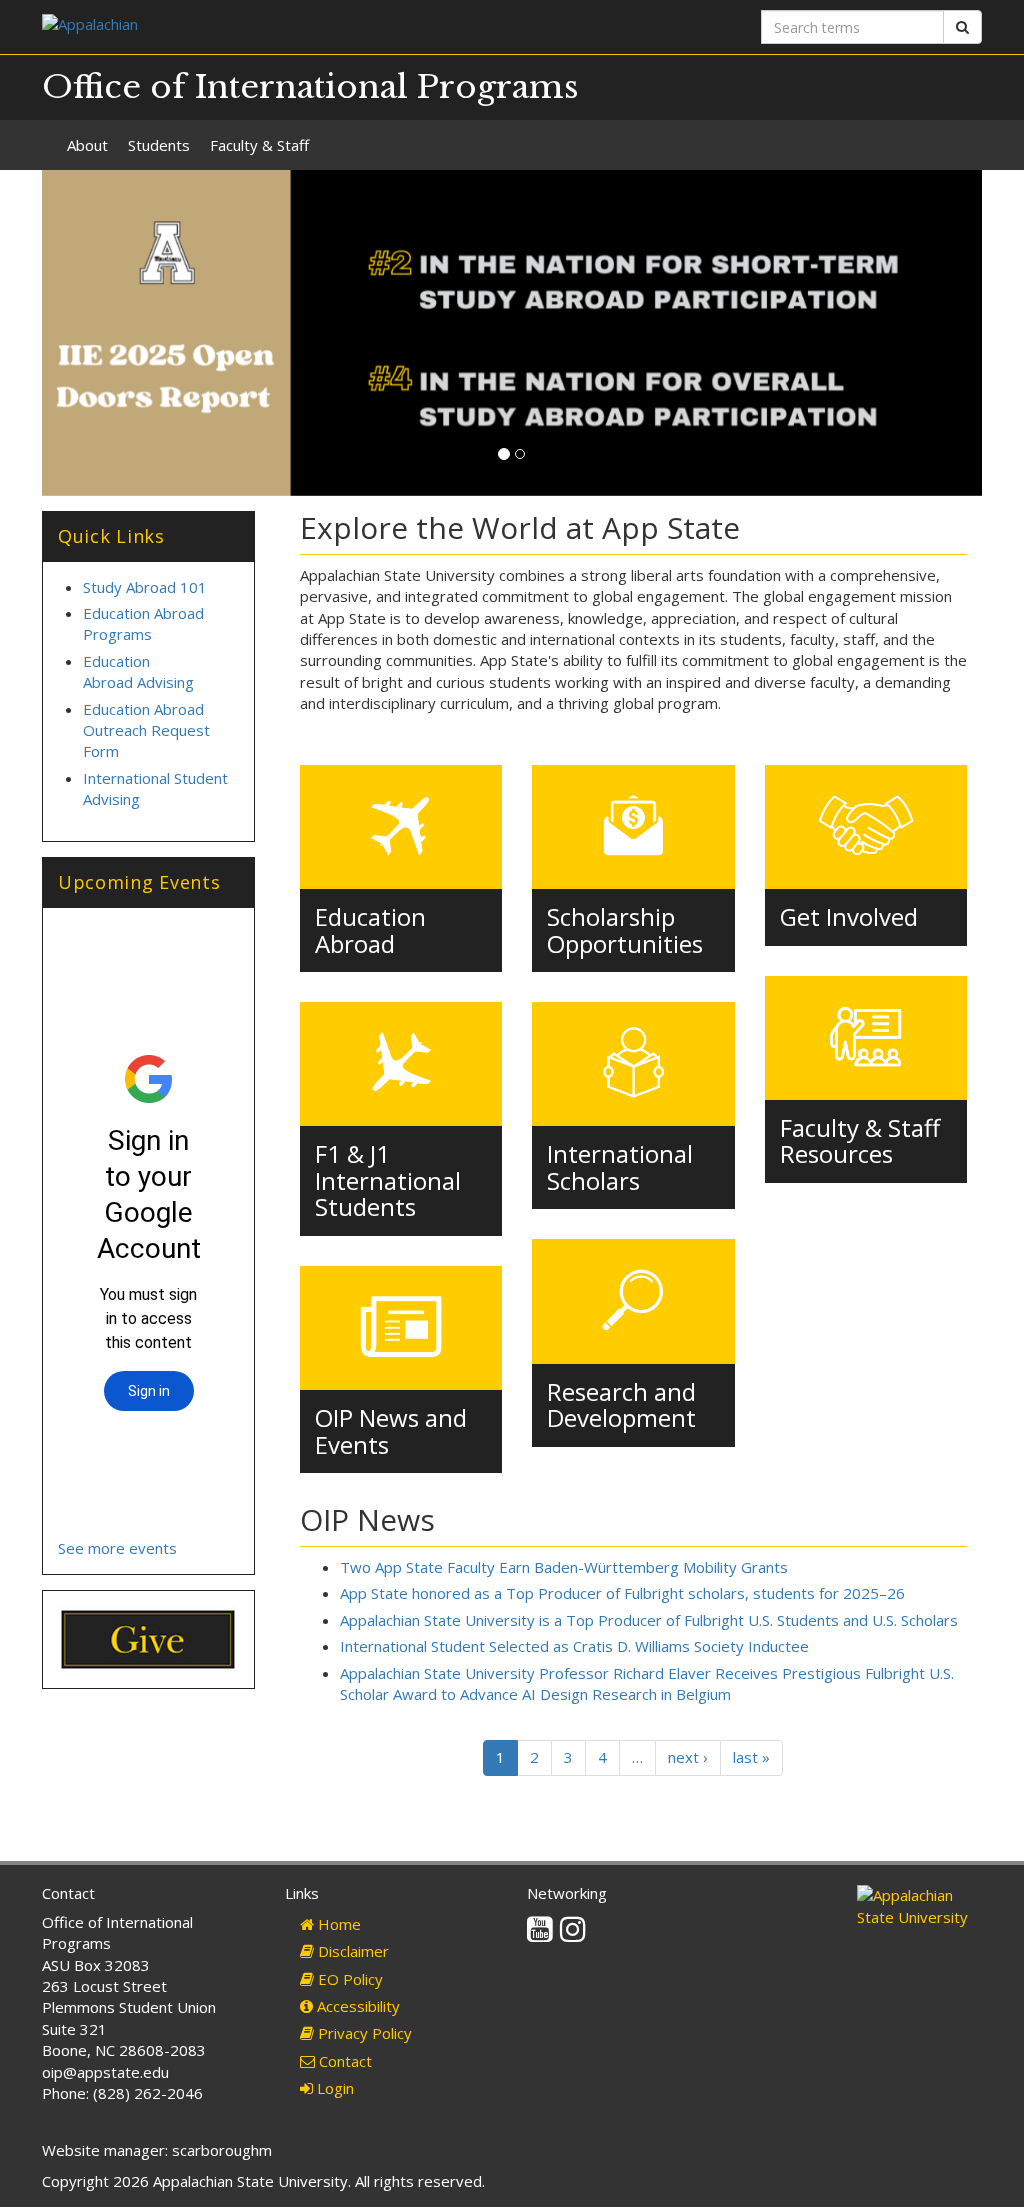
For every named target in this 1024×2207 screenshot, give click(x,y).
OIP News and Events (391, 1430)
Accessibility (356, 2006)
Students (159, 145)
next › (688, 1757)
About (87, 145)
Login (333, 2088)
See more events (117, 1548)
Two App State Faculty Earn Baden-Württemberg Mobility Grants (564, 1567)
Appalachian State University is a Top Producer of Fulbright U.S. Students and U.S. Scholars (649, 1620)
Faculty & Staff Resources (860, 1140)
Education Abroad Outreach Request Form (146, 730)
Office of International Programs (310, 87)
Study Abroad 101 (145, 587)
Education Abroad (370, 929)
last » (751, 1757)
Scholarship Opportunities (625, 929)
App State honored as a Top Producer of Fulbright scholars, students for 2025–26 (622, 1593)
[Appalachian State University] (269, 26)
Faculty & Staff (259, 145)
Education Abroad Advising (138, 671)
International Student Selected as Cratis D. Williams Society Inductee (574, 1646)
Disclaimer (351, 1951)
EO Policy (348, 1979)
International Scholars (620, 1166)
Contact (343, 2061)
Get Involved (849, 916)
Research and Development (621, 1404)
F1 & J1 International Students (388, 1180)
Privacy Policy (363, 2033)
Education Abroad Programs (143, 623)
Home (337, 1924)
